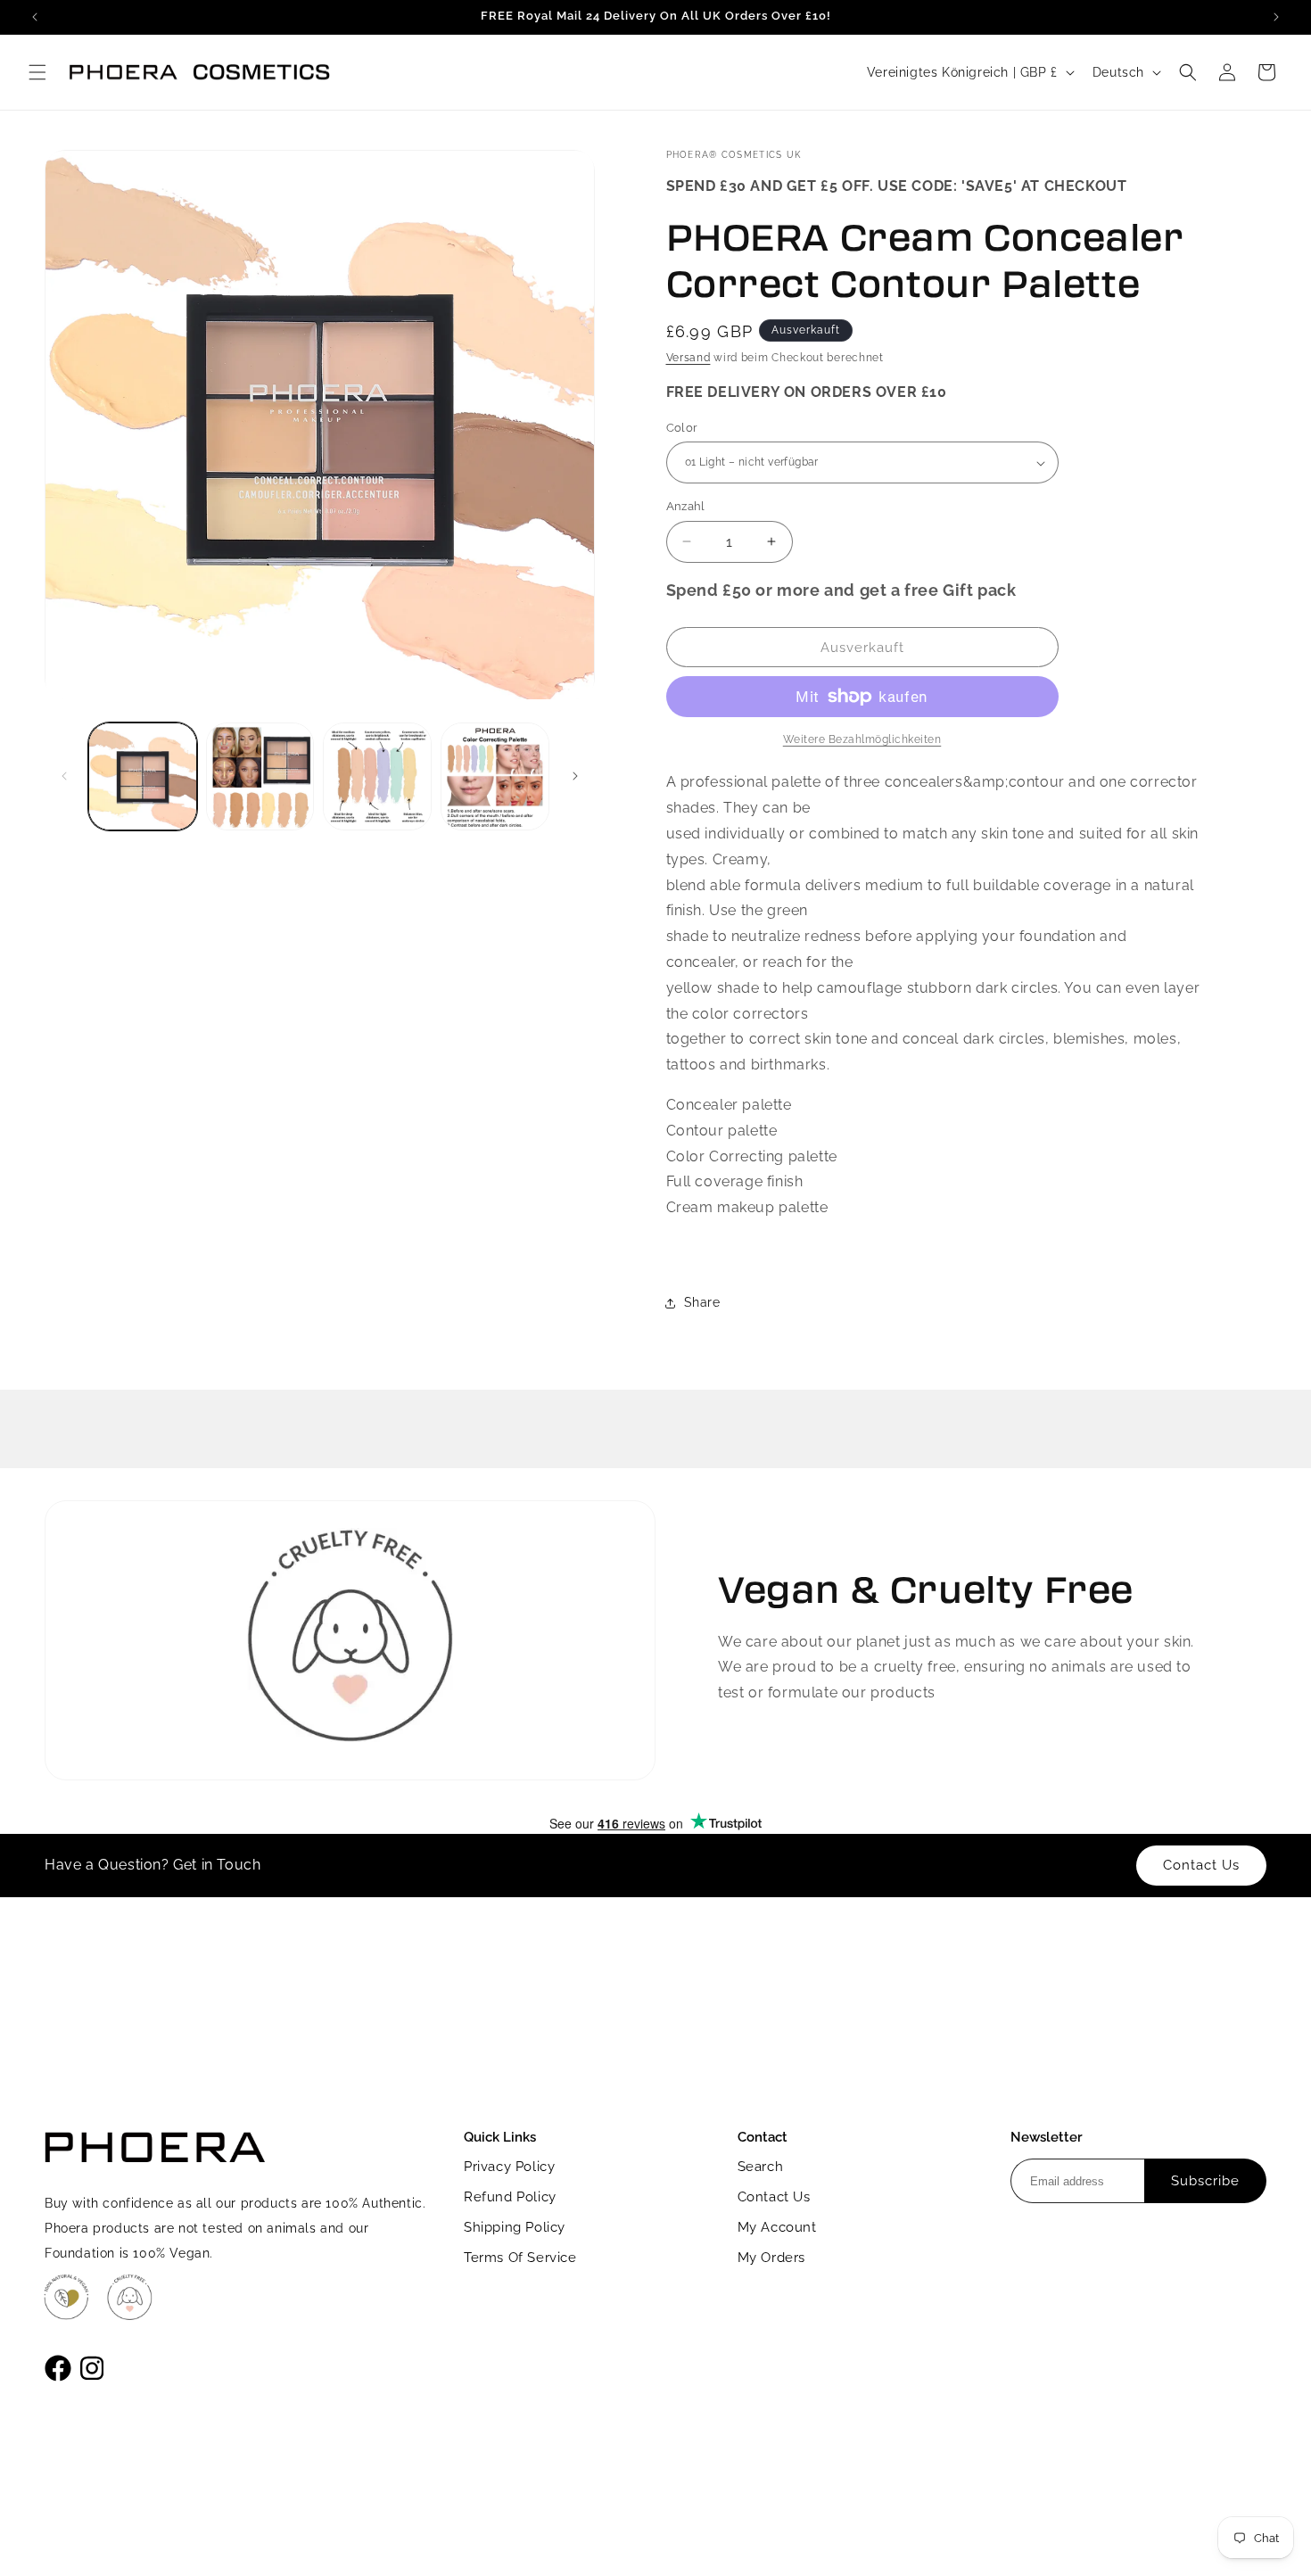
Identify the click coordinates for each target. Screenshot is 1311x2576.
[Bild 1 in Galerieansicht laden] (143, 777)
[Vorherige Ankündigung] (35, 17)
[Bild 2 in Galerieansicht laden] (260, 777)
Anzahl (686, 506)
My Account (777, 2227)
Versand (688, 358)
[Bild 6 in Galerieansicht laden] (377, 777)
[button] (37, 72)
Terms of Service (520, 2258)
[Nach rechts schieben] (575, 776)
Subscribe (1205, 2181)
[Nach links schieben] (64, 776)
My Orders (771, 2258)
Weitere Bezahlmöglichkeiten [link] (862, 739)
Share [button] (702, 1302)
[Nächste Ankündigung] (1276, 17)
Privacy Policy (509, 2167)
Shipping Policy (515, 2227)
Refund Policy (510, 2197)
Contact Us (774, 2197)
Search (761, 2167)
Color (682, 428)
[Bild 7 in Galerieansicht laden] (495, 777)
